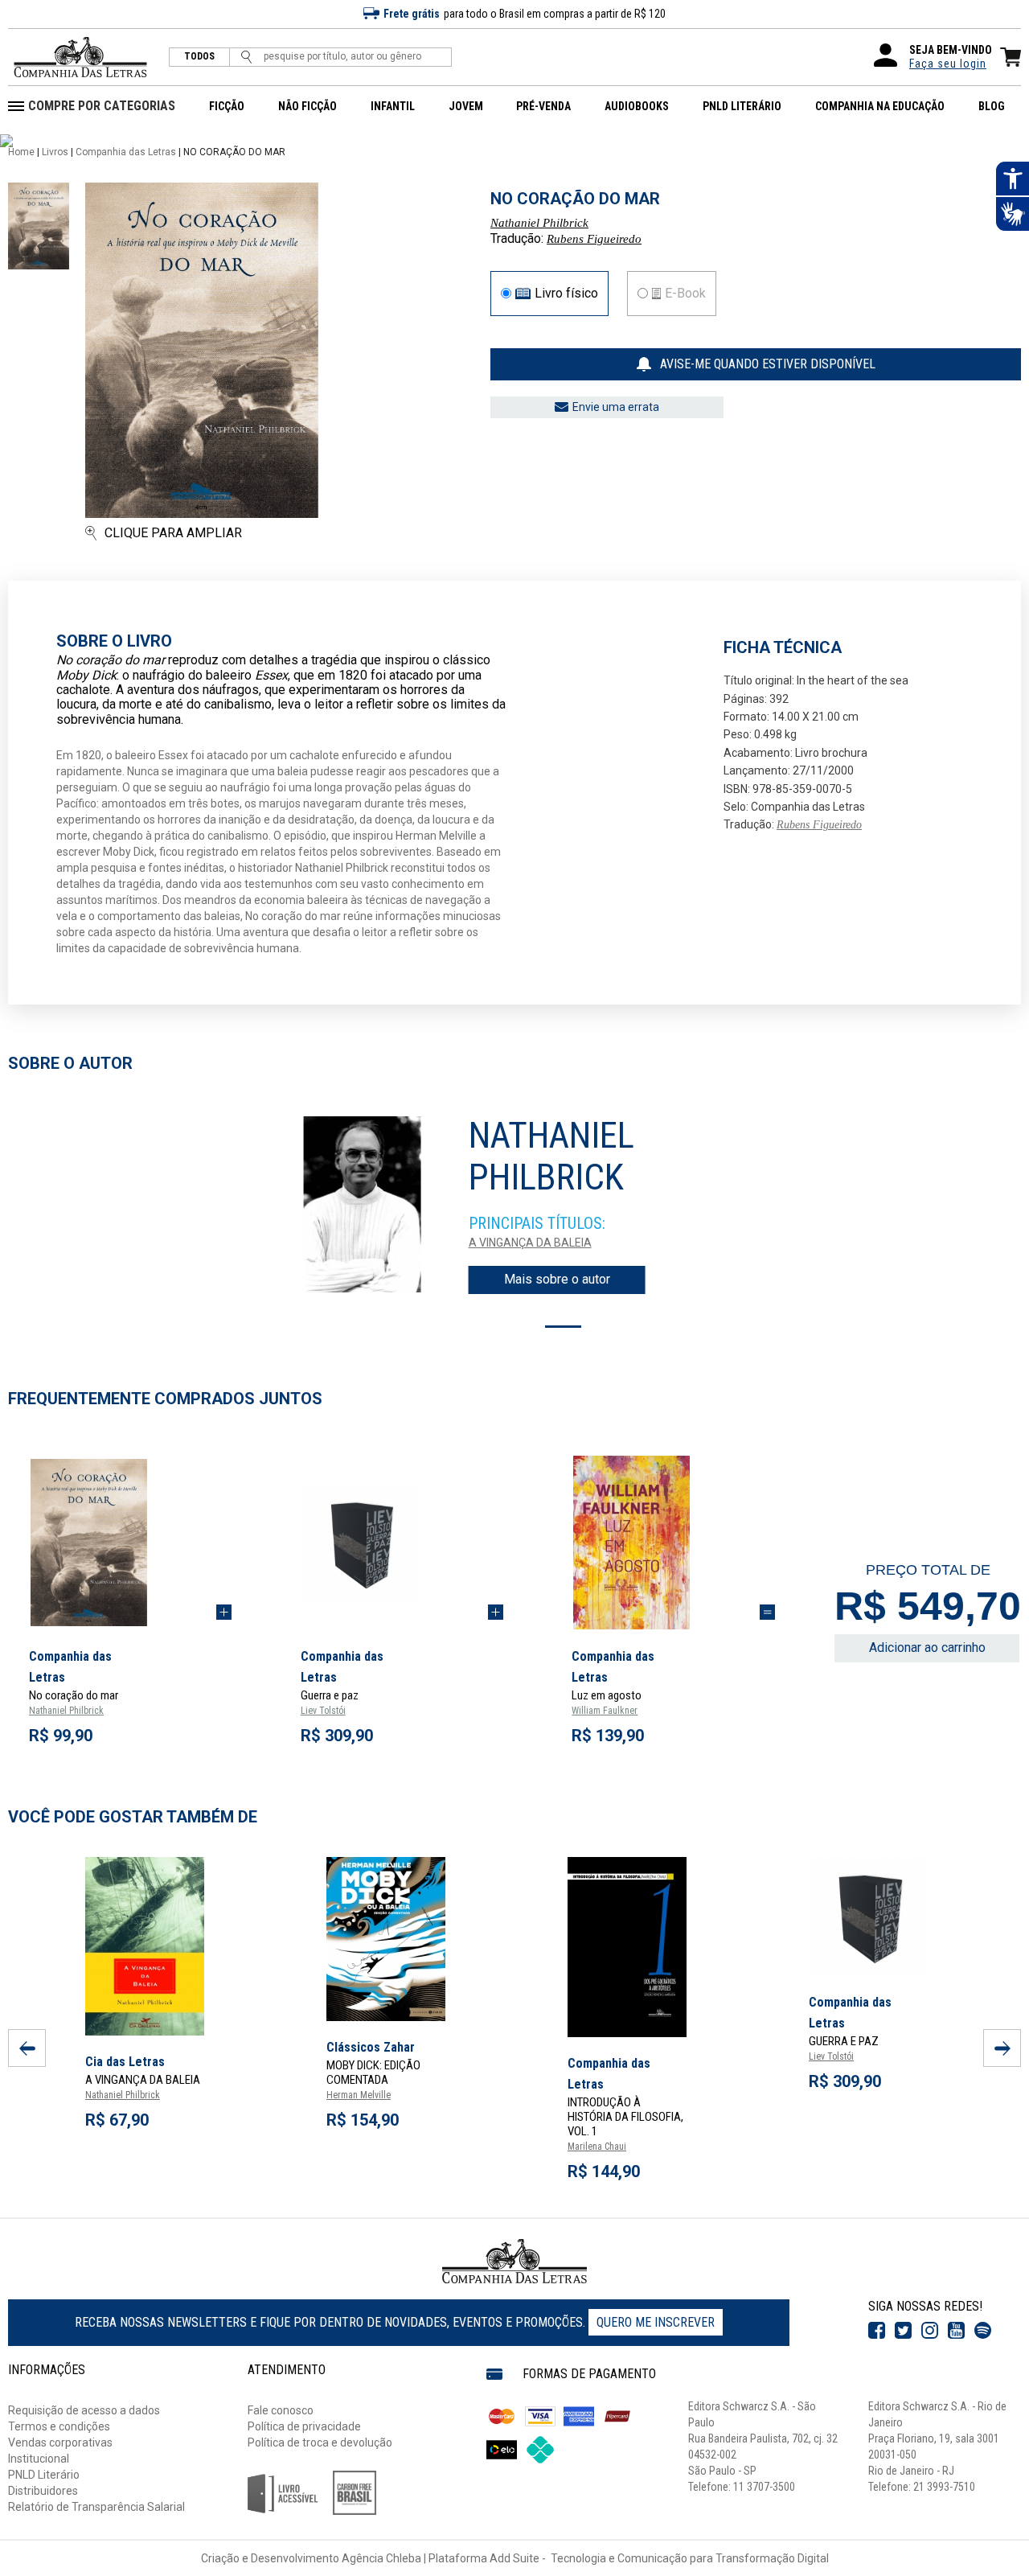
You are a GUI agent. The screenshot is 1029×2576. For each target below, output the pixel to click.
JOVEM (466, 106)
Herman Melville (359, 2095)
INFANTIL (393, 106)
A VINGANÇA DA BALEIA (530, 1243)
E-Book (685, 294)
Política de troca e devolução (320, 2442)
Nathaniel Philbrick (539, 223)
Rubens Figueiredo (594, 239)
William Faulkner (605, 1711)
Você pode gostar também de (133, 1817)
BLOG (992, 106)
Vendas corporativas (60, 2442)
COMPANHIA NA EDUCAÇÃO (880, 106)
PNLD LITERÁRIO (742, 106)
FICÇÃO (227, 106)
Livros (55, 152)
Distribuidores (43, 2491)
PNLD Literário (44, 2475)
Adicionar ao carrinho (927, 1647)
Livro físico (566, 294)
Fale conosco (281, 2410)
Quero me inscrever (656, 2322)
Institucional (39, 2459)
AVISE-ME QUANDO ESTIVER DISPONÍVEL (768, 364)
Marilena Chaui (597, 2147)
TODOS (199, 57)
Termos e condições (59, 2426)
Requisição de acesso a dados (84, 2410)
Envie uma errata (616, 407)
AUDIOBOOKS (637, 106)
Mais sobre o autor (557, 1279)
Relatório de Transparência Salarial (96, 2507)
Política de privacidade (304, 2426)
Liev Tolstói (323, 1711)
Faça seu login (948, 64)
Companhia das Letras (126, 152)
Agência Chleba (381, 2558)
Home (21, 152)
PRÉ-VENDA (543, 106)
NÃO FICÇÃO (307, 106)
